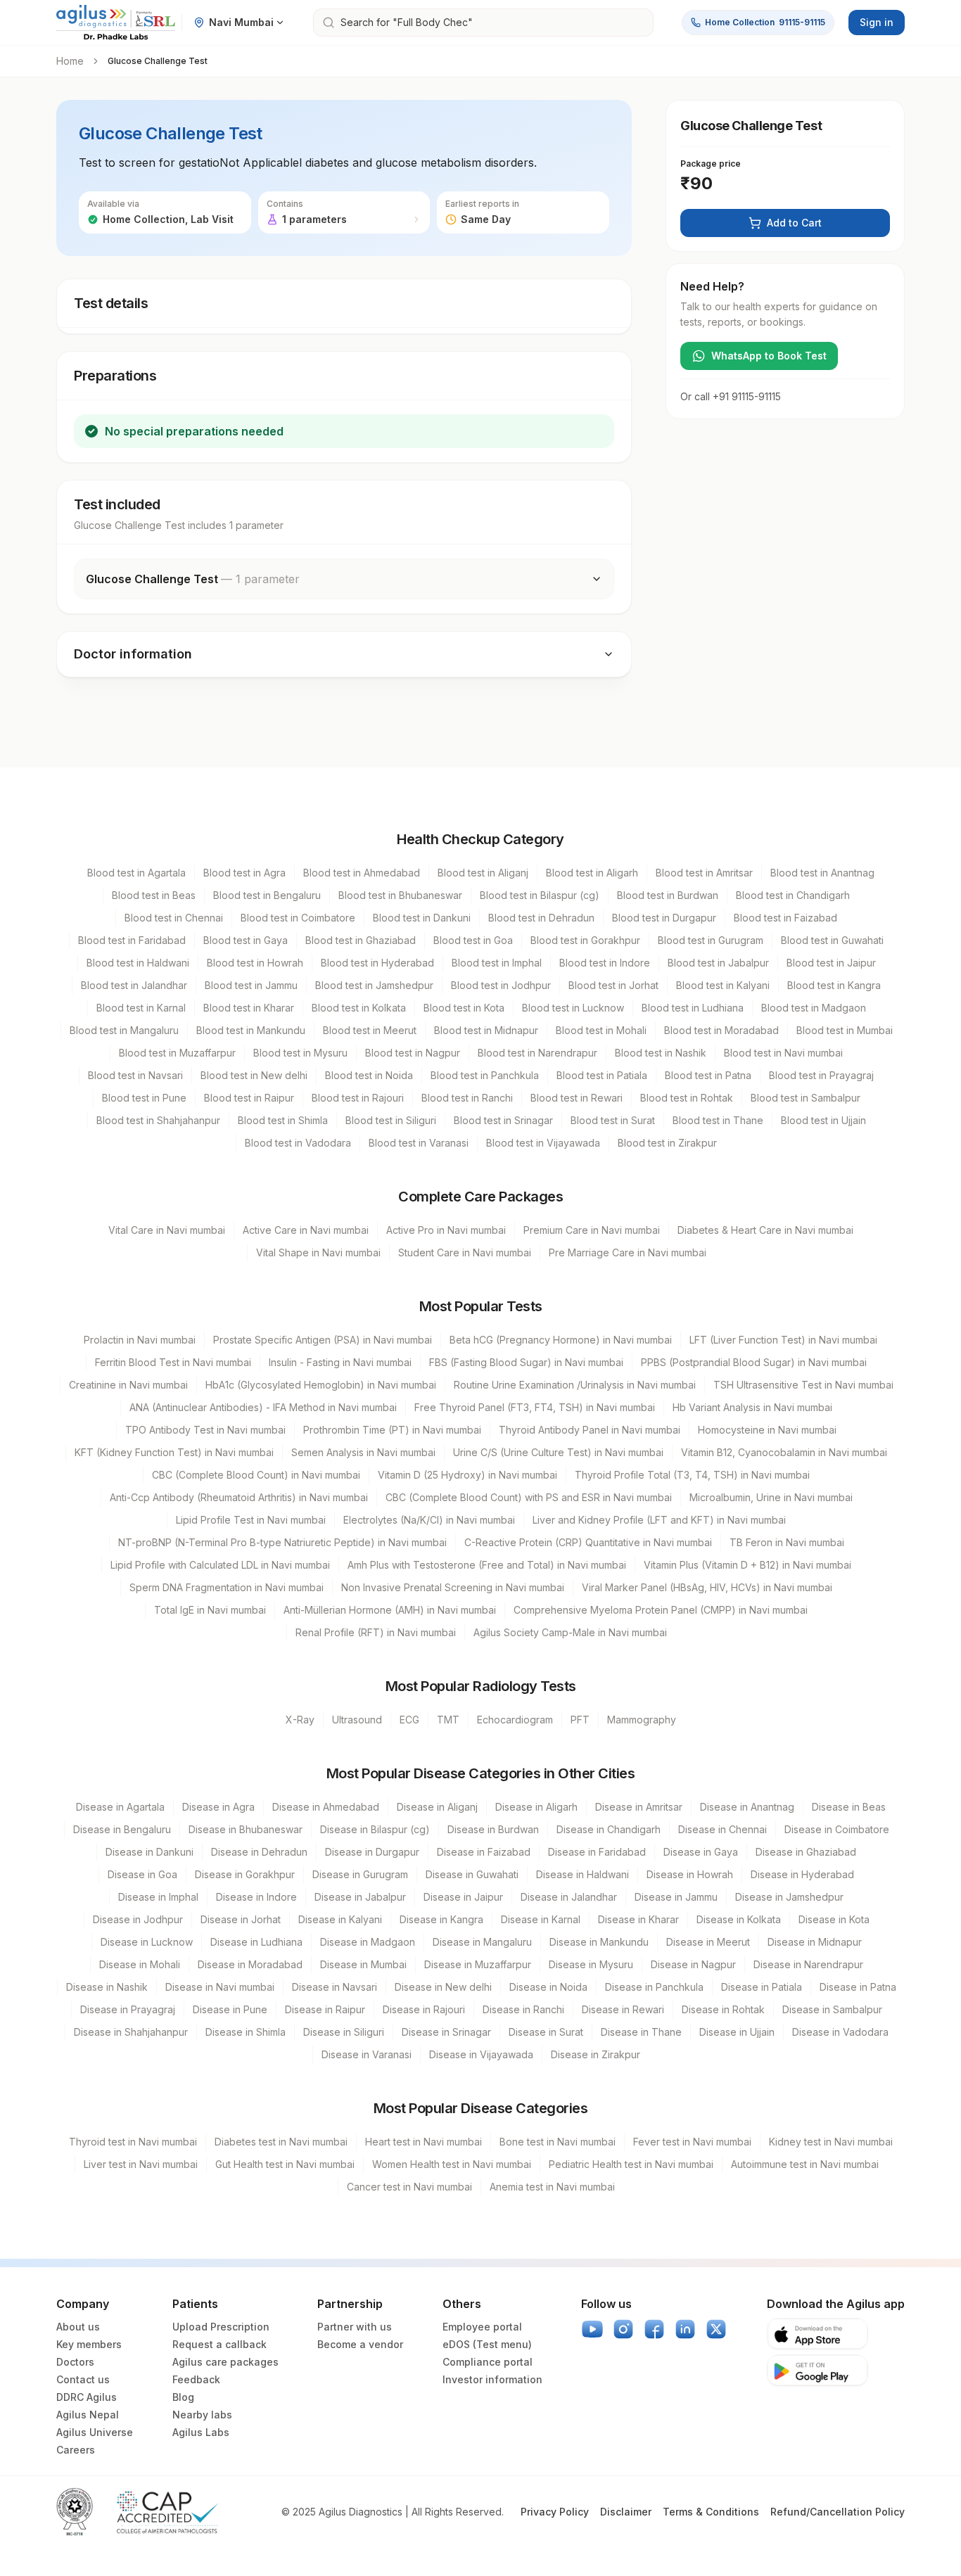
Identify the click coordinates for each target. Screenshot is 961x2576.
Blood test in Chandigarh (793, 895)
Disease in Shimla (246, 2032)
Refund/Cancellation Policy (838, 2512)
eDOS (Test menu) (487, 2344)
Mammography (642, 1720)
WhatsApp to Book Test (769, 356)
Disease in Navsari (335, 1987)
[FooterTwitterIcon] (716, 2329)
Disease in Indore (256, 1897)
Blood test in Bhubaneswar (400, 895)
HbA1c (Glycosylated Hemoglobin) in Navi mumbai (321, 1385)
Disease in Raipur (325, 2009)
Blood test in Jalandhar (134, 985)
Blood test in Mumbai (845, 1030)
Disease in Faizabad (484, 1852)
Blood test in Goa (473, 940)
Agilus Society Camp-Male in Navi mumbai (570, 1632)
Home (70, 61)
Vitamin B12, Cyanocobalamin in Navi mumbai (784, 1452)
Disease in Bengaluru (122, 1829)
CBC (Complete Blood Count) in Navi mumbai (256, 1475)
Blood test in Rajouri (358, 1098)
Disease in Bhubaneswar (246, 1829)
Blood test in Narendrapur (537, 1053)
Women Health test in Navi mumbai (452, 2164)
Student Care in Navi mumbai (465, 1252)
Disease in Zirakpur (596, 2054)
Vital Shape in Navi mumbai (318, 1252)
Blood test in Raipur (249, 1098)
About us (78, 2327)
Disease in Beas (849, 1807)
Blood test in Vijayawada (543, 1143)
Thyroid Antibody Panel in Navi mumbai (590, 1430)
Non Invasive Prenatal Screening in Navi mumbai (453, 1587)
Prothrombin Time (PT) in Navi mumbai (392, 1430)
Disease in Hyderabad (802, 1874)
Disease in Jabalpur (360, 1897)
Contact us (83, 2379)
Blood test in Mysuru (300, 1053)
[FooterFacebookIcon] (654, 2329)
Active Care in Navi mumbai (306, 1230)
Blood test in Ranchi (467, 1098)
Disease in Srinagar (446, 2032)
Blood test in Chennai (174, 918)
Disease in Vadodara (840, 2032)
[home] (116, 22)
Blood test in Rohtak (687, 1098)
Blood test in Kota (464, 1008)
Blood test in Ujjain (823, 1120)
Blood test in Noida (369, 1075)
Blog (183, 2397)
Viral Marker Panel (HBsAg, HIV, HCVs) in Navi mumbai (707, 1587)
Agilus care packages (225, 2362)
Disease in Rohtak (723, 2009)
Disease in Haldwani (583, 1874)
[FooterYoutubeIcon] (592, 2329)
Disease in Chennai (723, 1829)
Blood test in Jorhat (613, 985)
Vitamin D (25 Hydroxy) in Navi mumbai (467, 1475)
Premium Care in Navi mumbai (592, 1230)
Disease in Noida (548, 1987)
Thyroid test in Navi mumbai (133, 2142)
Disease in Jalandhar (569, 1897)
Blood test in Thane (718, 1120)
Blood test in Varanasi (419, 1143)
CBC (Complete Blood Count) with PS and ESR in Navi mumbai (529, 1497)
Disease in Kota (834, 1919)
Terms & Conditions (711, 2512)
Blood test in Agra (244, 873)
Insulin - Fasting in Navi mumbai (340, 1362)
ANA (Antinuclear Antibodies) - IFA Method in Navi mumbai (263, 1407)
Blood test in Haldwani (138, 963)
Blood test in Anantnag (822, 873)
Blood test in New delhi (254, 1075)
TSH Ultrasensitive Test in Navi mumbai (803, 1385)
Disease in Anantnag (747, 1807)
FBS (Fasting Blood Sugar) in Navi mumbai (526, 1362)
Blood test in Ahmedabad (362, 873)
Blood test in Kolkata (359, 1008)
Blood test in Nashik (661, 1053)
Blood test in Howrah (255, 963)
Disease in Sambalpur (832, 2009)
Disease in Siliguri (344, 2032)
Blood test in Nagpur (413, 1053)
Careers (76, 2450)
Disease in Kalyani (340, 1919)
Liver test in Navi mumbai (141, 2164)
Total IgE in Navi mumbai (210, 1610)
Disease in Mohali (140, 1964)
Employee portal (482, 2327)
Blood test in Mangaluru (124, 1030)
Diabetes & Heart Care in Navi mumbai (765, 1230)
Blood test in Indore (605, 963)
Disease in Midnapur (815, 1942)
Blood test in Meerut (370, 1030)
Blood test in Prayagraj (821, 1075)
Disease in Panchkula (654, 1987)
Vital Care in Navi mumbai (167, 1230)
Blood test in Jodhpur (501, 985)
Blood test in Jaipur (831, 963)
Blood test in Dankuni (422, 918)
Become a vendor (360, 2344)
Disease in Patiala (762, 1987)
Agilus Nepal (88, 2415)
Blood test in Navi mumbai (783, 1053)
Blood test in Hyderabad (377, 963)
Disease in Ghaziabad (806, 1852)
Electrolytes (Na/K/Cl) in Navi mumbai (429, 1520)
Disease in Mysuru (591, 1964)
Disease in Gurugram (360, 1874)
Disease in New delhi (443, 1987)
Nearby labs (202, 2415)
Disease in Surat (546, 2032)
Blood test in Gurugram (711, 940)
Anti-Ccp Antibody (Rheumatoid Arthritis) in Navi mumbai (239, 1497)
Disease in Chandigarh (609, 1829)
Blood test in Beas (154, 895)
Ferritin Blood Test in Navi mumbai (173, 1362)
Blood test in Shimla (283, 1120)
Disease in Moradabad (250, 1964)
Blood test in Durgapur (664, 918)
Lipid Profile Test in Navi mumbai (251, 1520)
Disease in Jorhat (241, 1919)
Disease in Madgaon (368, 1942)
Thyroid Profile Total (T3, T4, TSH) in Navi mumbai (692, 1475)
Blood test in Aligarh (592, 873)
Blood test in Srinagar (503, 1120)
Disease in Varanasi (367, 2054)
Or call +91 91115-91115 (731, 396)
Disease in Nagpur (693, 1964)
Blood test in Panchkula (485, 1075)
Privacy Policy (555, 2512)
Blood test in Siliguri (391, 1120)
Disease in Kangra (441, 1919)
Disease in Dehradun (259, 1852)
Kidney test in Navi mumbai (831, 2142)
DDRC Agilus (87, 2397)
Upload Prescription (221, 2327)
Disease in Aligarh (536, 1807)
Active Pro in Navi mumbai (446, 1230)
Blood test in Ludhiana (693, 1008)
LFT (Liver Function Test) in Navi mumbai (783, 1340)
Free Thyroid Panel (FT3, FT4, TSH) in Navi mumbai (535, 1407)
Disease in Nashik (107, 1987)
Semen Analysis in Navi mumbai (363, 1452)
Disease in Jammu (676, 1897)
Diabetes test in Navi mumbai (281, 2142)
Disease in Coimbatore (837, 1829)
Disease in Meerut (708, 1942)
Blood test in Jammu (251, 985)
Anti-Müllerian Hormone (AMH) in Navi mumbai (390, 1610)
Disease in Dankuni (149, 1852)
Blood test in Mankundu (251, 1030)
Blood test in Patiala (602, 1075)
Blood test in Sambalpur (806, 1098)
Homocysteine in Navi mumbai (767, 1430)
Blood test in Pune (144, 1098)
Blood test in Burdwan (668, 895)
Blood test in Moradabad (721, 1030)
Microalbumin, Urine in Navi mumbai (771, 1497)
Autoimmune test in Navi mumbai (805, 2164)
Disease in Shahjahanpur (131, 2032)
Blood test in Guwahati (832, 940)
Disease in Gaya (701, 1852)
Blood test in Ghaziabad (361, 940)
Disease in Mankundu (599, 1942)
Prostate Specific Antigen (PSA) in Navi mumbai (323, 1340)
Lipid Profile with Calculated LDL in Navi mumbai (220, 1565)
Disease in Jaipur (463, 1897)
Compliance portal (488, 2362)
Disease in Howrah (690, 1874)
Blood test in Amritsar (704, 873)
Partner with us (355, 2327)
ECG (409, 1720)
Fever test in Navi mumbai (692, 2142)
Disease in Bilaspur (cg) (375, 1829)
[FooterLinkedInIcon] (685, 2329)
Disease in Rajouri (424, 2009)
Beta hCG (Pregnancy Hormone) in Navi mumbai (561, 1340)
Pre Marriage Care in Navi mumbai (628, 1252)
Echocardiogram (515, 1720)
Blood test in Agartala (136, 873)
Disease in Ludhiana (256, 1942)
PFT (580, 1720)
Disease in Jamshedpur (789, 1897)
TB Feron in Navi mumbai (787, 1542)
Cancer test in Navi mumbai (409, 2187)
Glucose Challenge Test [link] (158, 61)
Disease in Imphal (158, 1897)
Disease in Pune (230, 2009)
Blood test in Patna (708, 1075)
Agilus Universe (95, 2432)
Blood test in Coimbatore (298, 918)
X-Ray (300, 1720)
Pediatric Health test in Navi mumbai (631, 2164)
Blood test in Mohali (601, 1030)
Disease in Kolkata (739, 1919)
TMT (448, 1720)
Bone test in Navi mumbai (558, 2142)
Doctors (75, 2362)
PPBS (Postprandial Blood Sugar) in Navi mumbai (754, 1362)
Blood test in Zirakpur (667, 1143)
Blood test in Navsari (135, 1075)
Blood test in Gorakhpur (585, 940)
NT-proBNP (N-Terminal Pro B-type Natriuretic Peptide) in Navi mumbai (282, 1542)
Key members (89, 2344)
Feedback (196, 2379)
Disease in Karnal (541, 1919)
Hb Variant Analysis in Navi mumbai (752, 1407)
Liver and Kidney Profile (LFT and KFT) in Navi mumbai (659, 1520)
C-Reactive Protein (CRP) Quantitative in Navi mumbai (588, 1542)
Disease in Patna (858, 1987)
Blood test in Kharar (249, 1008)
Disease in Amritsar (639, 1807)
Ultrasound (357, 1720)
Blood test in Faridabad (132, 940)
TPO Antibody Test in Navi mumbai (205, 1430)
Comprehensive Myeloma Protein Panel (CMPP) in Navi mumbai (661, 1610)
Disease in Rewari (623, 2009)
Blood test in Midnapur (486, 1030)
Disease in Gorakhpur (245, 1874)
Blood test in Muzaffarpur (177, 1053)
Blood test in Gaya (246, 940)
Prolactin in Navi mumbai (140, 1340)
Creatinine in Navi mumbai (128, 1385)
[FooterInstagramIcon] (623, 2329)
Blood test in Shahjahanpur (158, 1120)
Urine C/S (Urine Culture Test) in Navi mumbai (558, 1452)
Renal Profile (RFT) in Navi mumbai (376, 1632)
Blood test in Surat (613, 1120)
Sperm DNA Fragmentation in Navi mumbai (227, 1587)
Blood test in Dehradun (541, 918)
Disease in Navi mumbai (220, 1987)
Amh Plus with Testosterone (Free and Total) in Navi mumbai (487, 1565)
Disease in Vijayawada (481, 2054)
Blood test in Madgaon (814, 1008)
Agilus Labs (201, 2432)
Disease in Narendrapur (808, 1964)
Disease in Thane (641, 2032)
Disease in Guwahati (472, 1874)
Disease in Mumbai (363, 1964)
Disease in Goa (142, 1874)
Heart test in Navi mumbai (424, 2142)
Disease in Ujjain (737, 2032)
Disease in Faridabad (597, 1852)
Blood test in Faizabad (785, 918)
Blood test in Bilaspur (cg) (540, 895)
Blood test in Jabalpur (718, 963)
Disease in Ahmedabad (326, 1807)
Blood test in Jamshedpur (374, 985)
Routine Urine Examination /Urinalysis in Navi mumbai (575, 1385)
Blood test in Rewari (577, 1098)
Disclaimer (626, 2512)
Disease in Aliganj (437, 1807)
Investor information (492, 2379)
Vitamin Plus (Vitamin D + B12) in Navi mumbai (747, 1565)
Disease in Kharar (638, 1919)
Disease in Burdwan (493, 1829)
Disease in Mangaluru (482, 1942)
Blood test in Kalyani (723, 985)
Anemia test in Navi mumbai (552, 2187)
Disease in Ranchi (523, 2009)
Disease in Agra (218, 1807)
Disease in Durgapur (372, 1852)
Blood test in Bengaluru (267, 895)
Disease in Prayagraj (128, 2009)
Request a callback (219, 2344)
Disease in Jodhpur (138, 1919)
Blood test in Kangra (834, 985)
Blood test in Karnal (141, 1008)
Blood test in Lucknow (573, 1008)
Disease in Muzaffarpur (478, 1964)
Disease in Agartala (120, 1807)
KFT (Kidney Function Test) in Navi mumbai (174, 1452)
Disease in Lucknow (147, 1942)
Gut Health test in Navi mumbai (285, 2164)
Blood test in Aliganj (483, 873)
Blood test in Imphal (497, 963)
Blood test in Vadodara (298, 1143)
